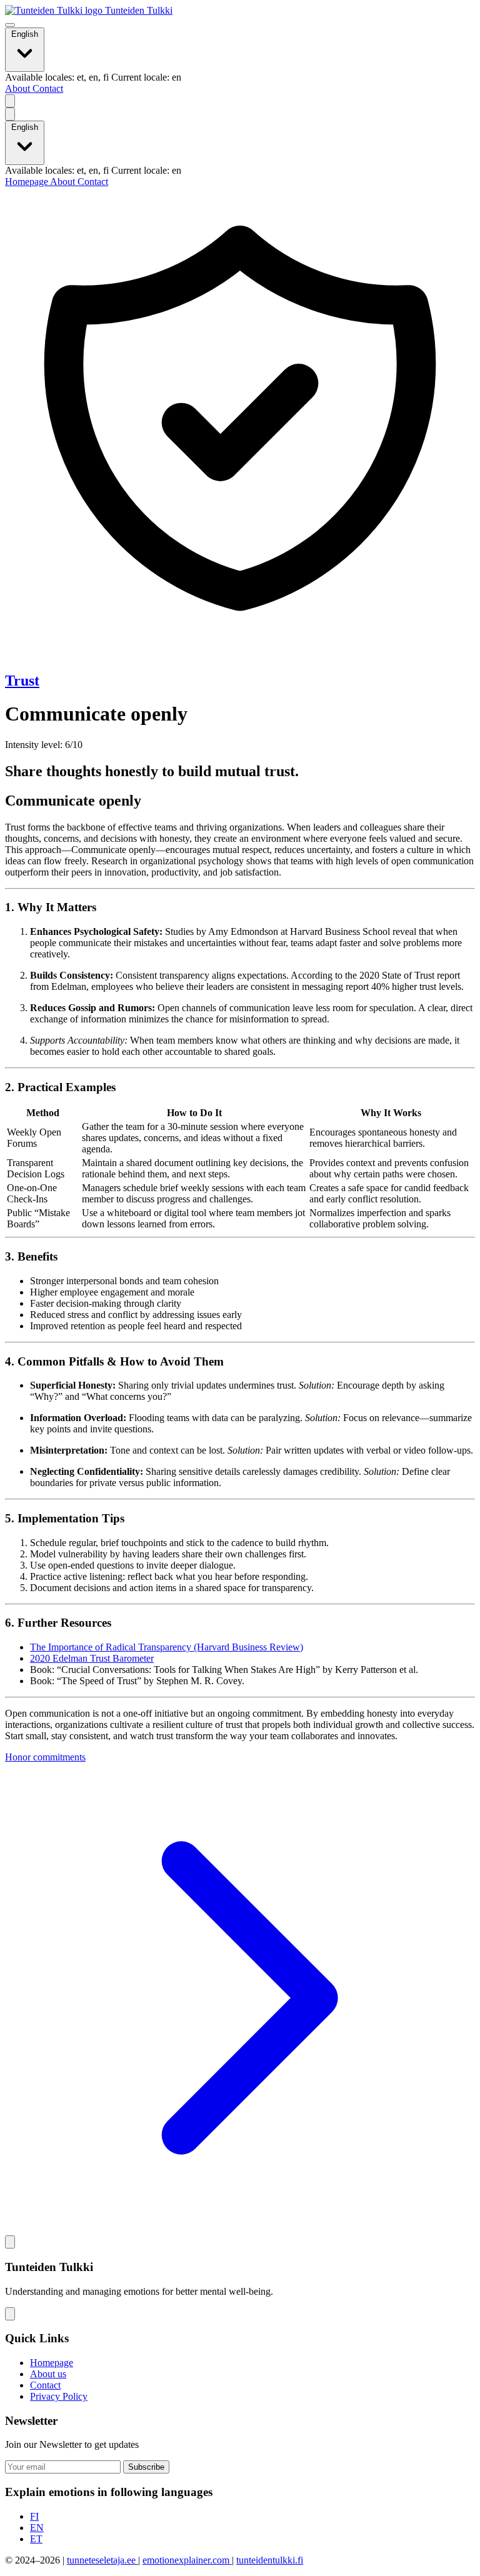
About (19, 88)
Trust (22, 681)
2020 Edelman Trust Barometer (92, 1658)
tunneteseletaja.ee (102, 2560)
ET (36, 2539)
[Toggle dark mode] (10, 101)
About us (48, 2374)
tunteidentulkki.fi (270, 2560)
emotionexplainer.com (187, 2560)
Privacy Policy (59, 2396)
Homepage (27, 182)
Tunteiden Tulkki (137, 10)
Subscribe (146, 2467)
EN (37, 2528)
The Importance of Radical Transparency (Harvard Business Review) (167, 1647)
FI (34, 2516)
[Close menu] (10, 114)
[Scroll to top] (10, 2242)
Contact (48, 88)
